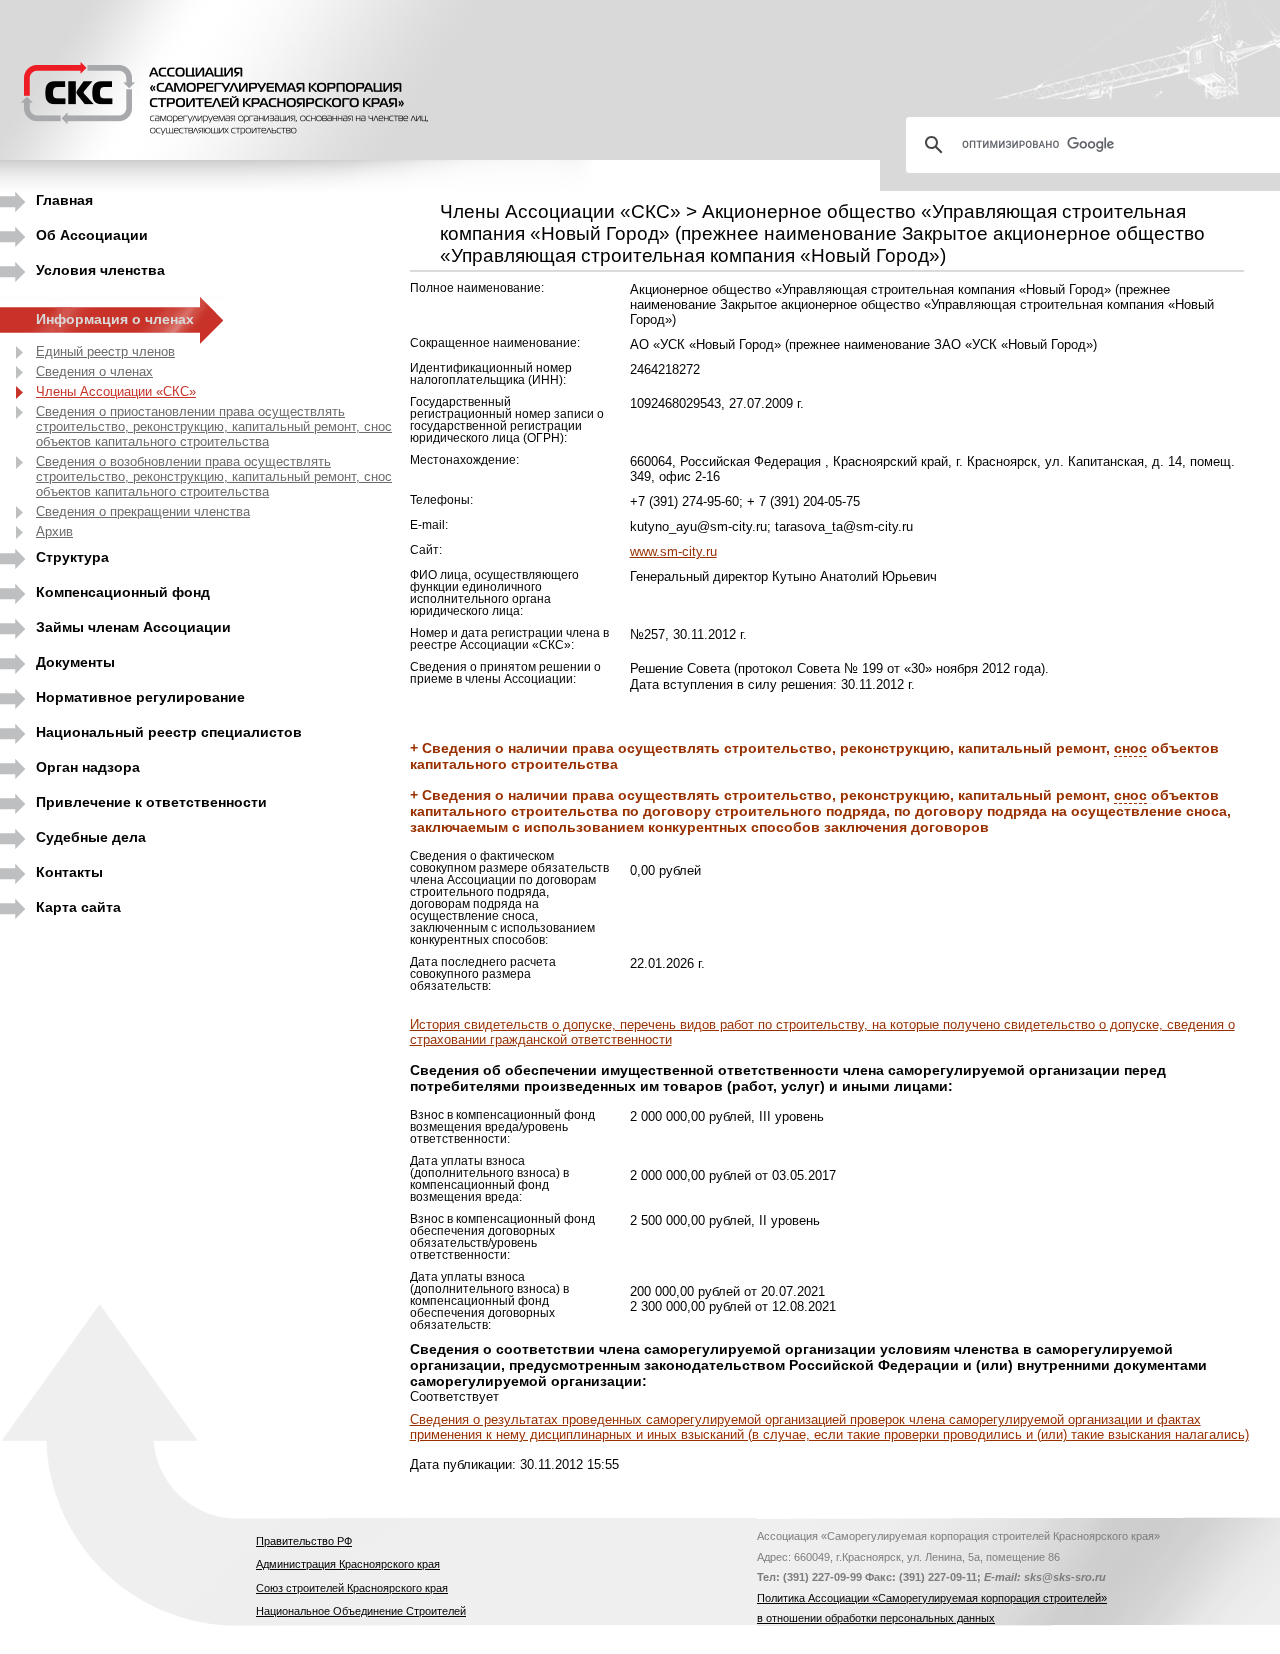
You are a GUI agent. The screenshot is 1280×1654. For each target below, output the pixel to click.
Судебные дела (91, 837)
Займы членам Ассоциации (133, 627)
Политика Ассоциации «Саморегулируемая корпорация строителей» (932, 1598)
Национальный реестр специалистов (169, 732)
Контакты (69, 872)
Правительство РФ (304, 1541)
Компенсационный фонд (123, 592)
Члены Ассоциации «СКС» (116, 391)
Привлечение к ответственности (151, 802)
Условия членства (100, 270)
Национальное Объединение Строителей (361, 1611)
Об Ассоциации (92, 235)
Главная (64, 200)
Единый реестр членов (105, 351)
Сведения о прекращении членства (143, 511)
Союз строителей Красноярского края (352, 1588)
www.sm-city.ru (673, 551)
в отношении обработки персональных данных (876, 1618)
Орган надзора (88, 767)
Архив (54, 531)
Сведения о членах (94, 371)
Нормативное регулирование (140, 697)
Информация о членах (115, 319)
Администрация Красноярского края (348, 1564)
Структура (72, 557)
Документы (75, 662)
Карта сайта (78, 907)
